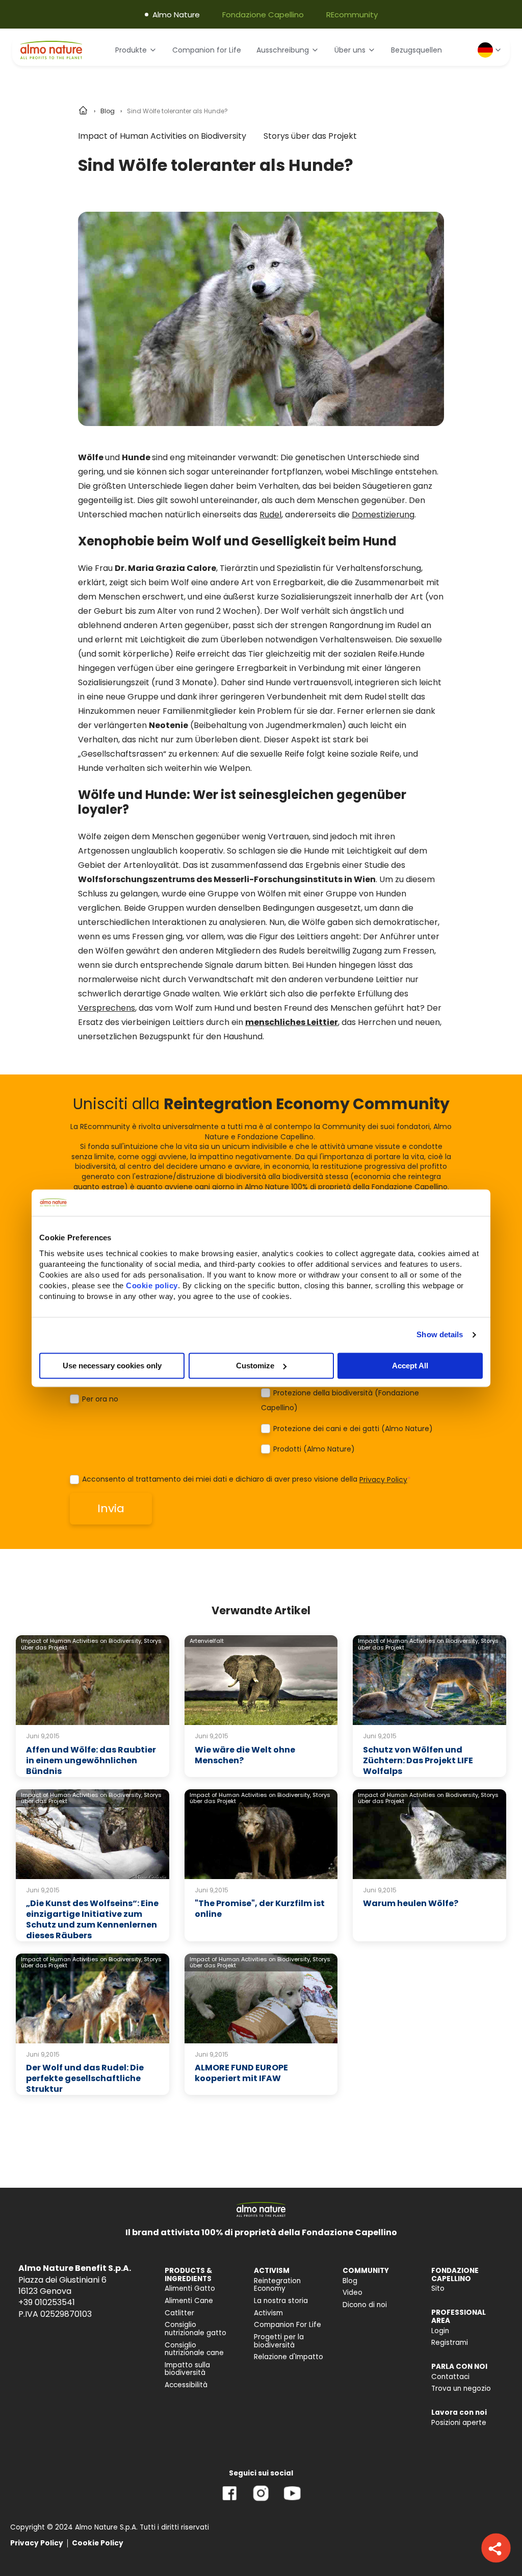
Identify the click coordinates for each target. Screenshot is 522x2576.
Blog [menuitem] (350, 2281)
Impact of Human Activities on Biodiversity (162, 136)
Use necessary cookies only (112, 1366)
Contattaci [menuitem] (450, 2377)
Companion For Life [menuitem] (288, 2325)
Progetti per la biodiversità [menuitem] (279, 2341)
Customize (255, 1366)
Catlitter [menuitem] (179, 2313)
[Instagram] (261, 2501)
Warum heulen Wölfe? (411, 1903)
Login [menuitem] (440, 2331)
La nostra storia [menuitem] (281, 2301)
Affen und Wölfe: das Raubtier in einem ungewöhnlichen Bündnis (91, 1760)
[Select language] (490, 50)
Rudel (270, 515)
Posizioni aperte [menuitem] (459, 2423)
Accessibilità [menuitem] (186, 2385)
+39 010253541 (47, 2302)
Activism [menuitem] (268, 2313)
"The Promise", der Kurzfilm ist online (260, 1909)
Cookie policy (152, 1285)
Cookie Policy (98, 2543)
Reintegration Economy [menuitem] (277, 2285)
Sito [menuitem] (438, 2289)
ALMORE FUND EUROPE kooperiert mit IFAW (241, 2073)
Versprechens (107, 1008)
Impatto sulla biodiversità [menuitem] (187, 2369)
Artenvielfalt (207, 1641)
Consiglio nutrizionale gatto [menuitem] (195, 2329)
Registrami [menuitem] (450, 2343)
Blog (108, 111)
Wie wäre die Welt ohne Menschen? (245, 1755)
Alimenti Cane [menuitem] (189, 2301)
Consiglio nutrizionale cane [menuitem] (194, 2349)
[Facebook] (230, 2501)
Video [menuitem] (353, 2293)
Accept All (410, 1366)
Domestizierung (383, 515)
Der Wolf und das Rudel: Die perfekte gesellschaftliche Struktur (85, 2078)
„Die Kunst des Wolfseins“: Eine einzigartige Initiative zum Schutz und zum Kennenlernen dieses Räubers (92, 1919)
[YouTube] (292, 2501)
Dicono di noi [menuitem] (365, 2305)
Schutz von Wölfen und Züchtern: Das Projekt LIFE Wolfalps (418, 1760)
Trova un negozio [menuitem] (461, 2389)
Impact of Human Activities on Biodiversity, (82, 1641)
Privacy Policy (383, 1480)
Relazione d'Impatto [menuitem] (289, 2357)
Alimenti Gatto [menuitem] (190, 2289)
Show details (440, 1334)
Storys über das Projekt (310, 136)
